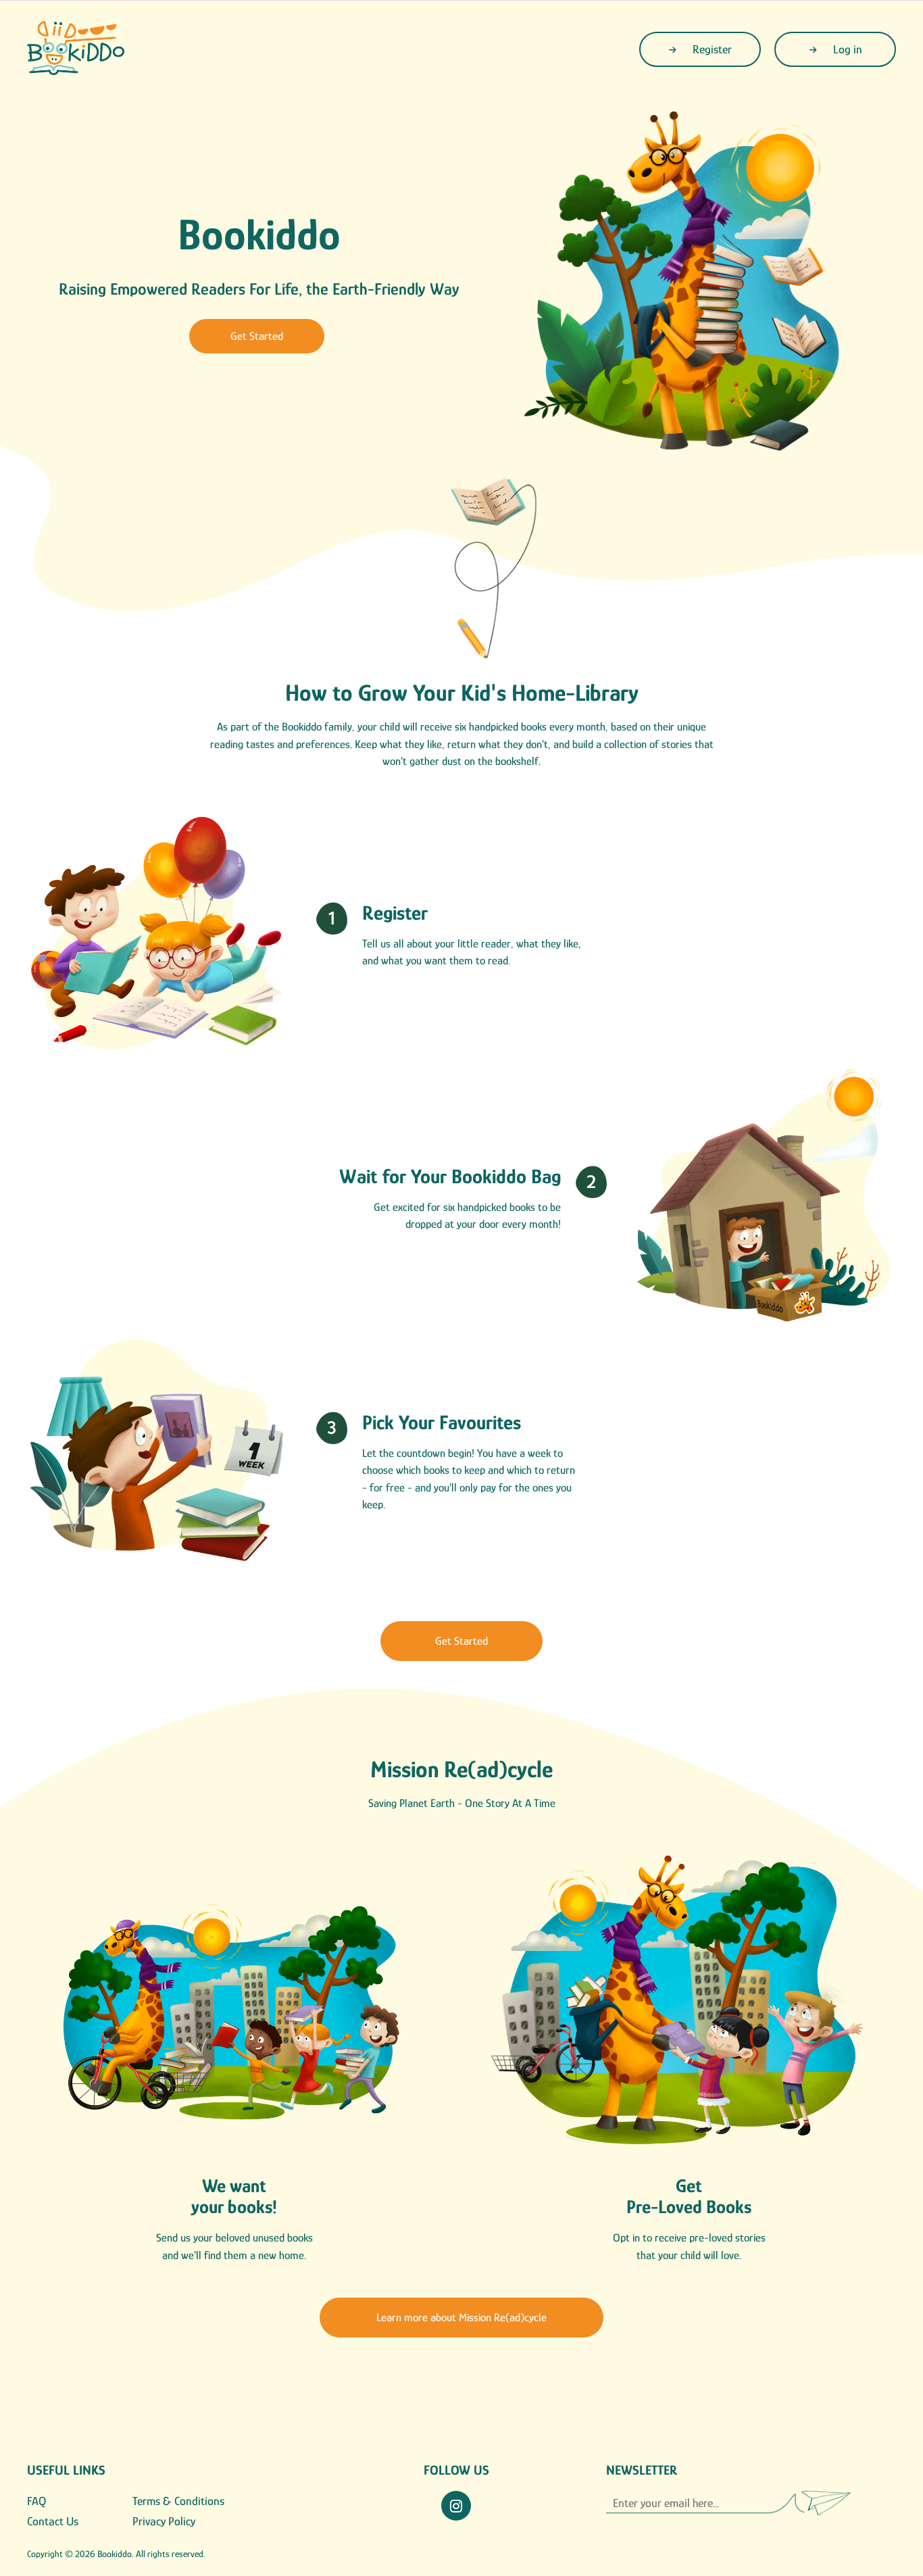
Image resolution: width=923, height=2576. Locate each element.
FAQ (36, 2501)
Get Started (257, 336)
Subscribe (817, 2503)
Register (711, 49)
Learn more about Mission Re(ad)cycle (461, 2318)
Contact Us (53, 2521)
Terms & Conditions (178, 2501)
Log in (846, 49)
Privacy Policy (164, 2521)
